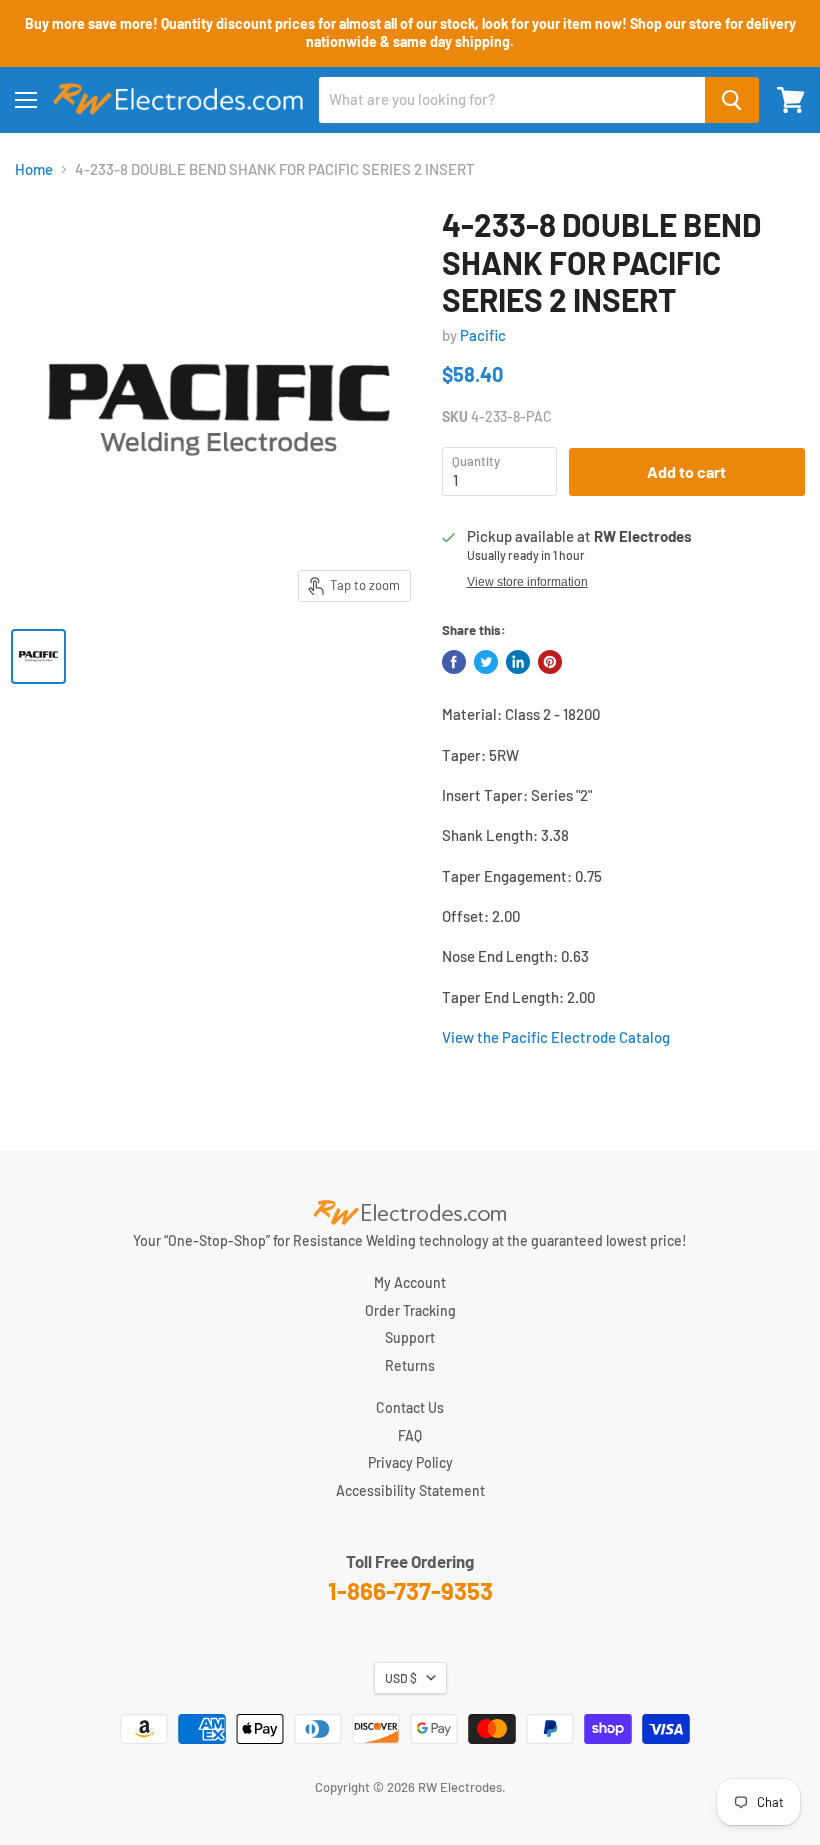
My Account (410, 1282)
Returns (410, 1365)
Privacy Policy (410, 1462)
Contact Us (410, 1407)
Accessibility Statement (410, 1490)
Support (410, 1337)
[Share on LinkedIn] (518, 662)
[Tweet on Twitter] (486, 662)
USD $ (401, 1678)
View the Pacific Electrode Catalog (556, 1037)
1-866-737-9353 (410, 1590)
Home (34, 169)
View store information (527, 582)
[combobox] (512, 100)
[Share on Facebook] (454, 662)
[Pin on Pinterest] (550, 662)
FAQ (410, 1435)
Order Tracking (410, 1310)
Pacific (483, 335)
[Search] (732, 100)
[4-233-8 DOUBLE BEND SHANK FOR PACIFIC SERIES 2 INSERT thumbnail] (38, 656)
